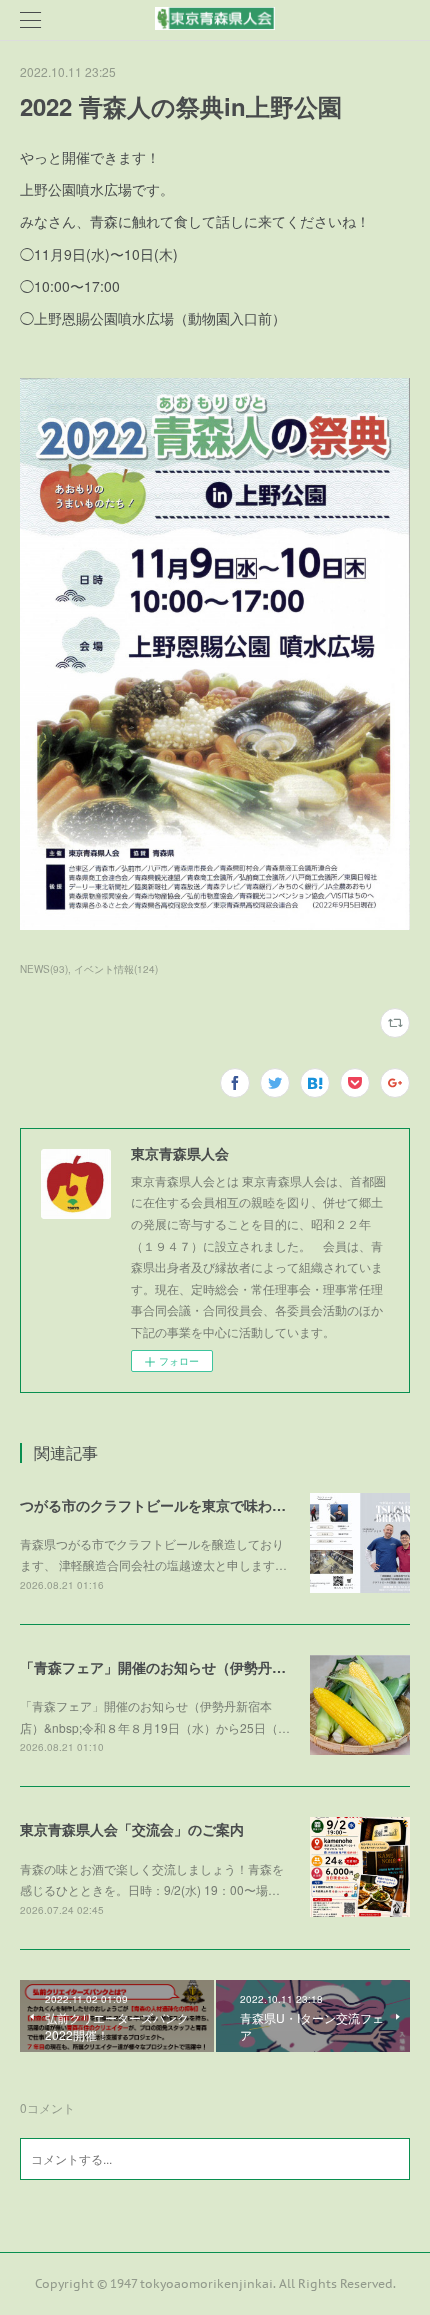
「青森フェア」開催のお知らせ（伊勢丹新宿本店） (181, 1667)
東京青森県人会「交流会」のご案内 (132, 1829)
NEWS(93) (44, 969)
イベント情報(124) (116, 969)
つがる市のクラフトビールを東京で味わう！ (160, 1505)
